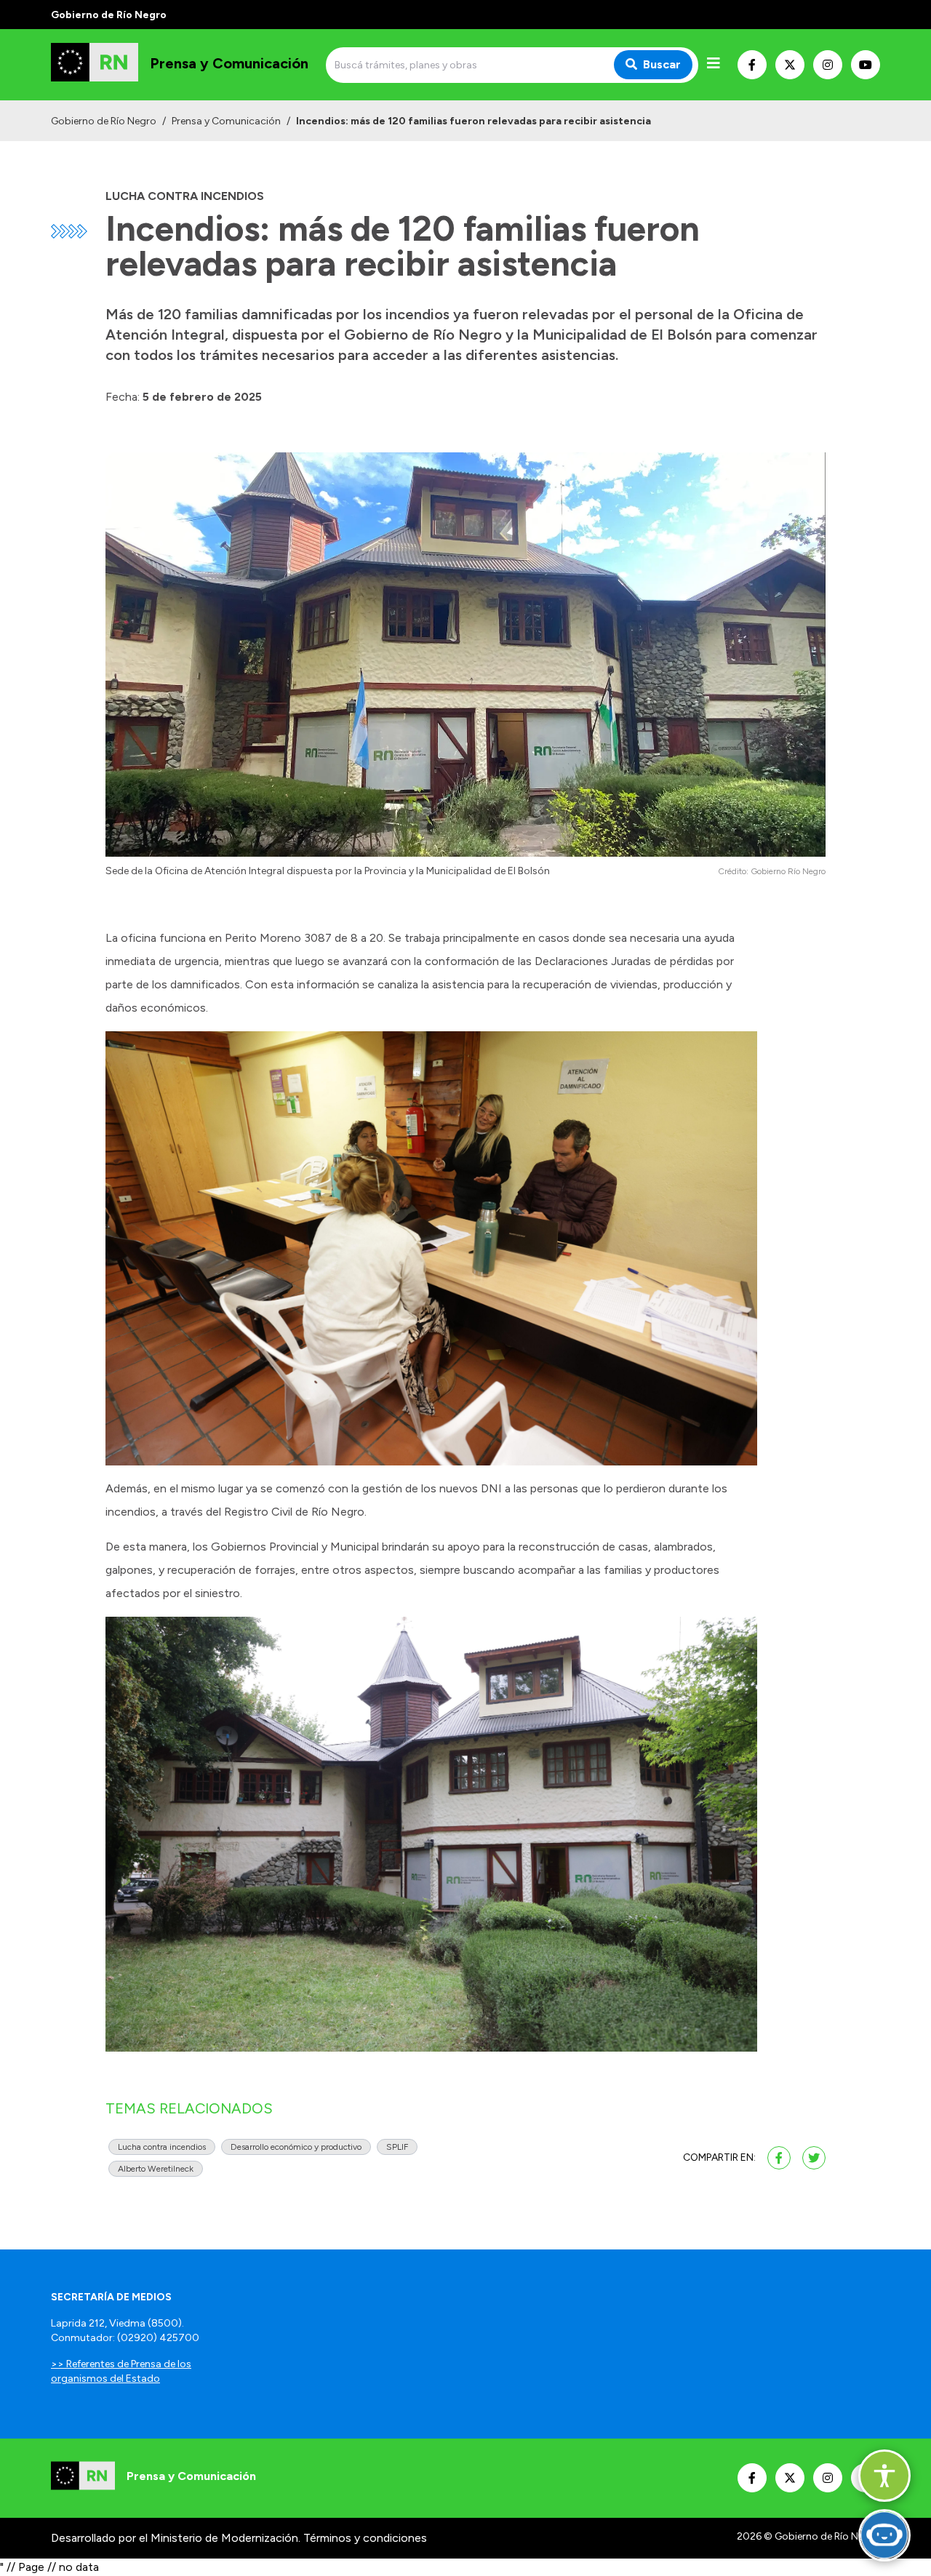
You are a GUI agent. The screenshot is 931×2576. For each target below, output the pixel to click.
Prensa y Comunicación (226, 121)
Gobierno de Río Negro (104, 121)
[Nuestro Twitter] (790, 65)
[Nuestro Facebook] (752, 65)
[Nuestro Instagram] (828, 65)
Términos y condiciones (365, 2538)
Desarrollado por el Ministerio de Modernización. (176, 2538)
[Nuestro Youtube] (866, 65)
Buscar (662, 64)
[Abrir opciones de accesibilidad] (884, 2476)
